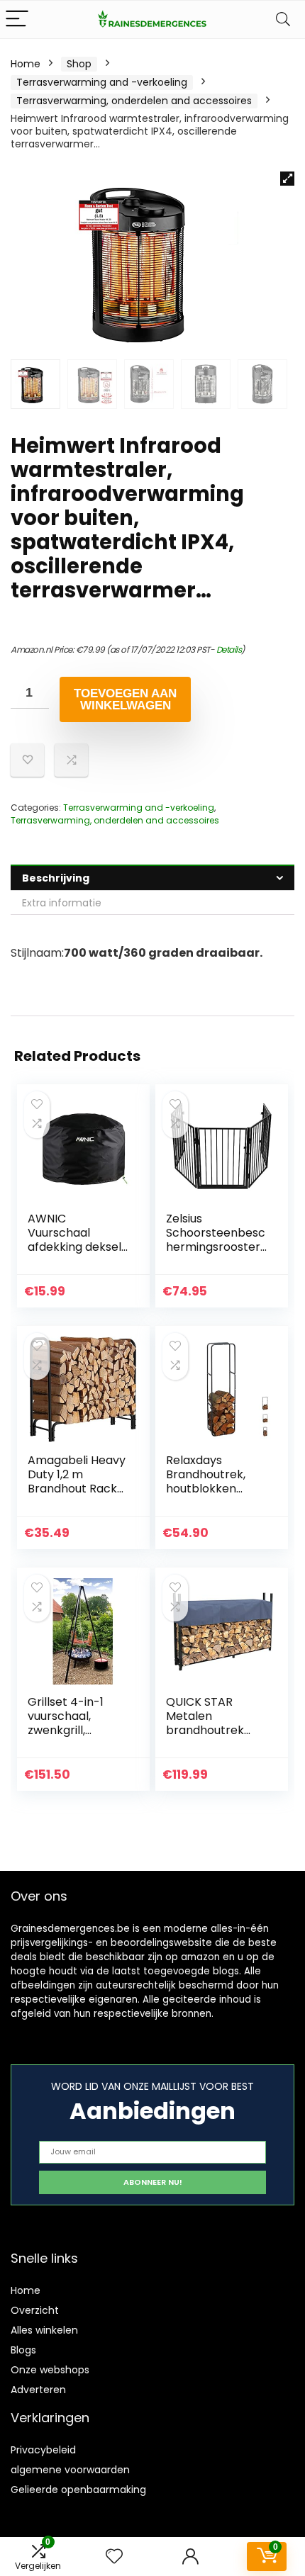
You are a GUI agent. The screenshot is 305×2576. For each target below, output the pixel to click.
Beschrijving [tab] (56, 878)
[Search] (283, 19)
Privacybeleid (43, 2450)
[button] (287, 179)
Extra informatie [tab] (62, 903)
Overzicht (35, 2310)
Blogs (23, 2350)
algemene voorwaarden (70, 2470)
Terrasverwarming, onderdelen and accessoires (134, 101)
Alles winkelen (44, 2330)
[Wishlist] (114, 2557)
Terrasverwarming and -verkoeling (102, 82)
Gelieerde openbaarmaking (78, 2490)
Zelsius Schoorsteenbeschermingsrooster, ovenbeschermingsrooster (216, 1247)
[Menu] (17, 19)
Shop (79, 64)
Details (229, 649)
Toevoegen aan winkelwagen (125, 699)
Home (26, 64)
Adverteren (38, 2390)
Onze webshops (50, 2370)
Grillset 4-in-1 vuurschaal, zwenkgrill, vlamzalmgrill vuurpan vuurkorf (76, 1730)
